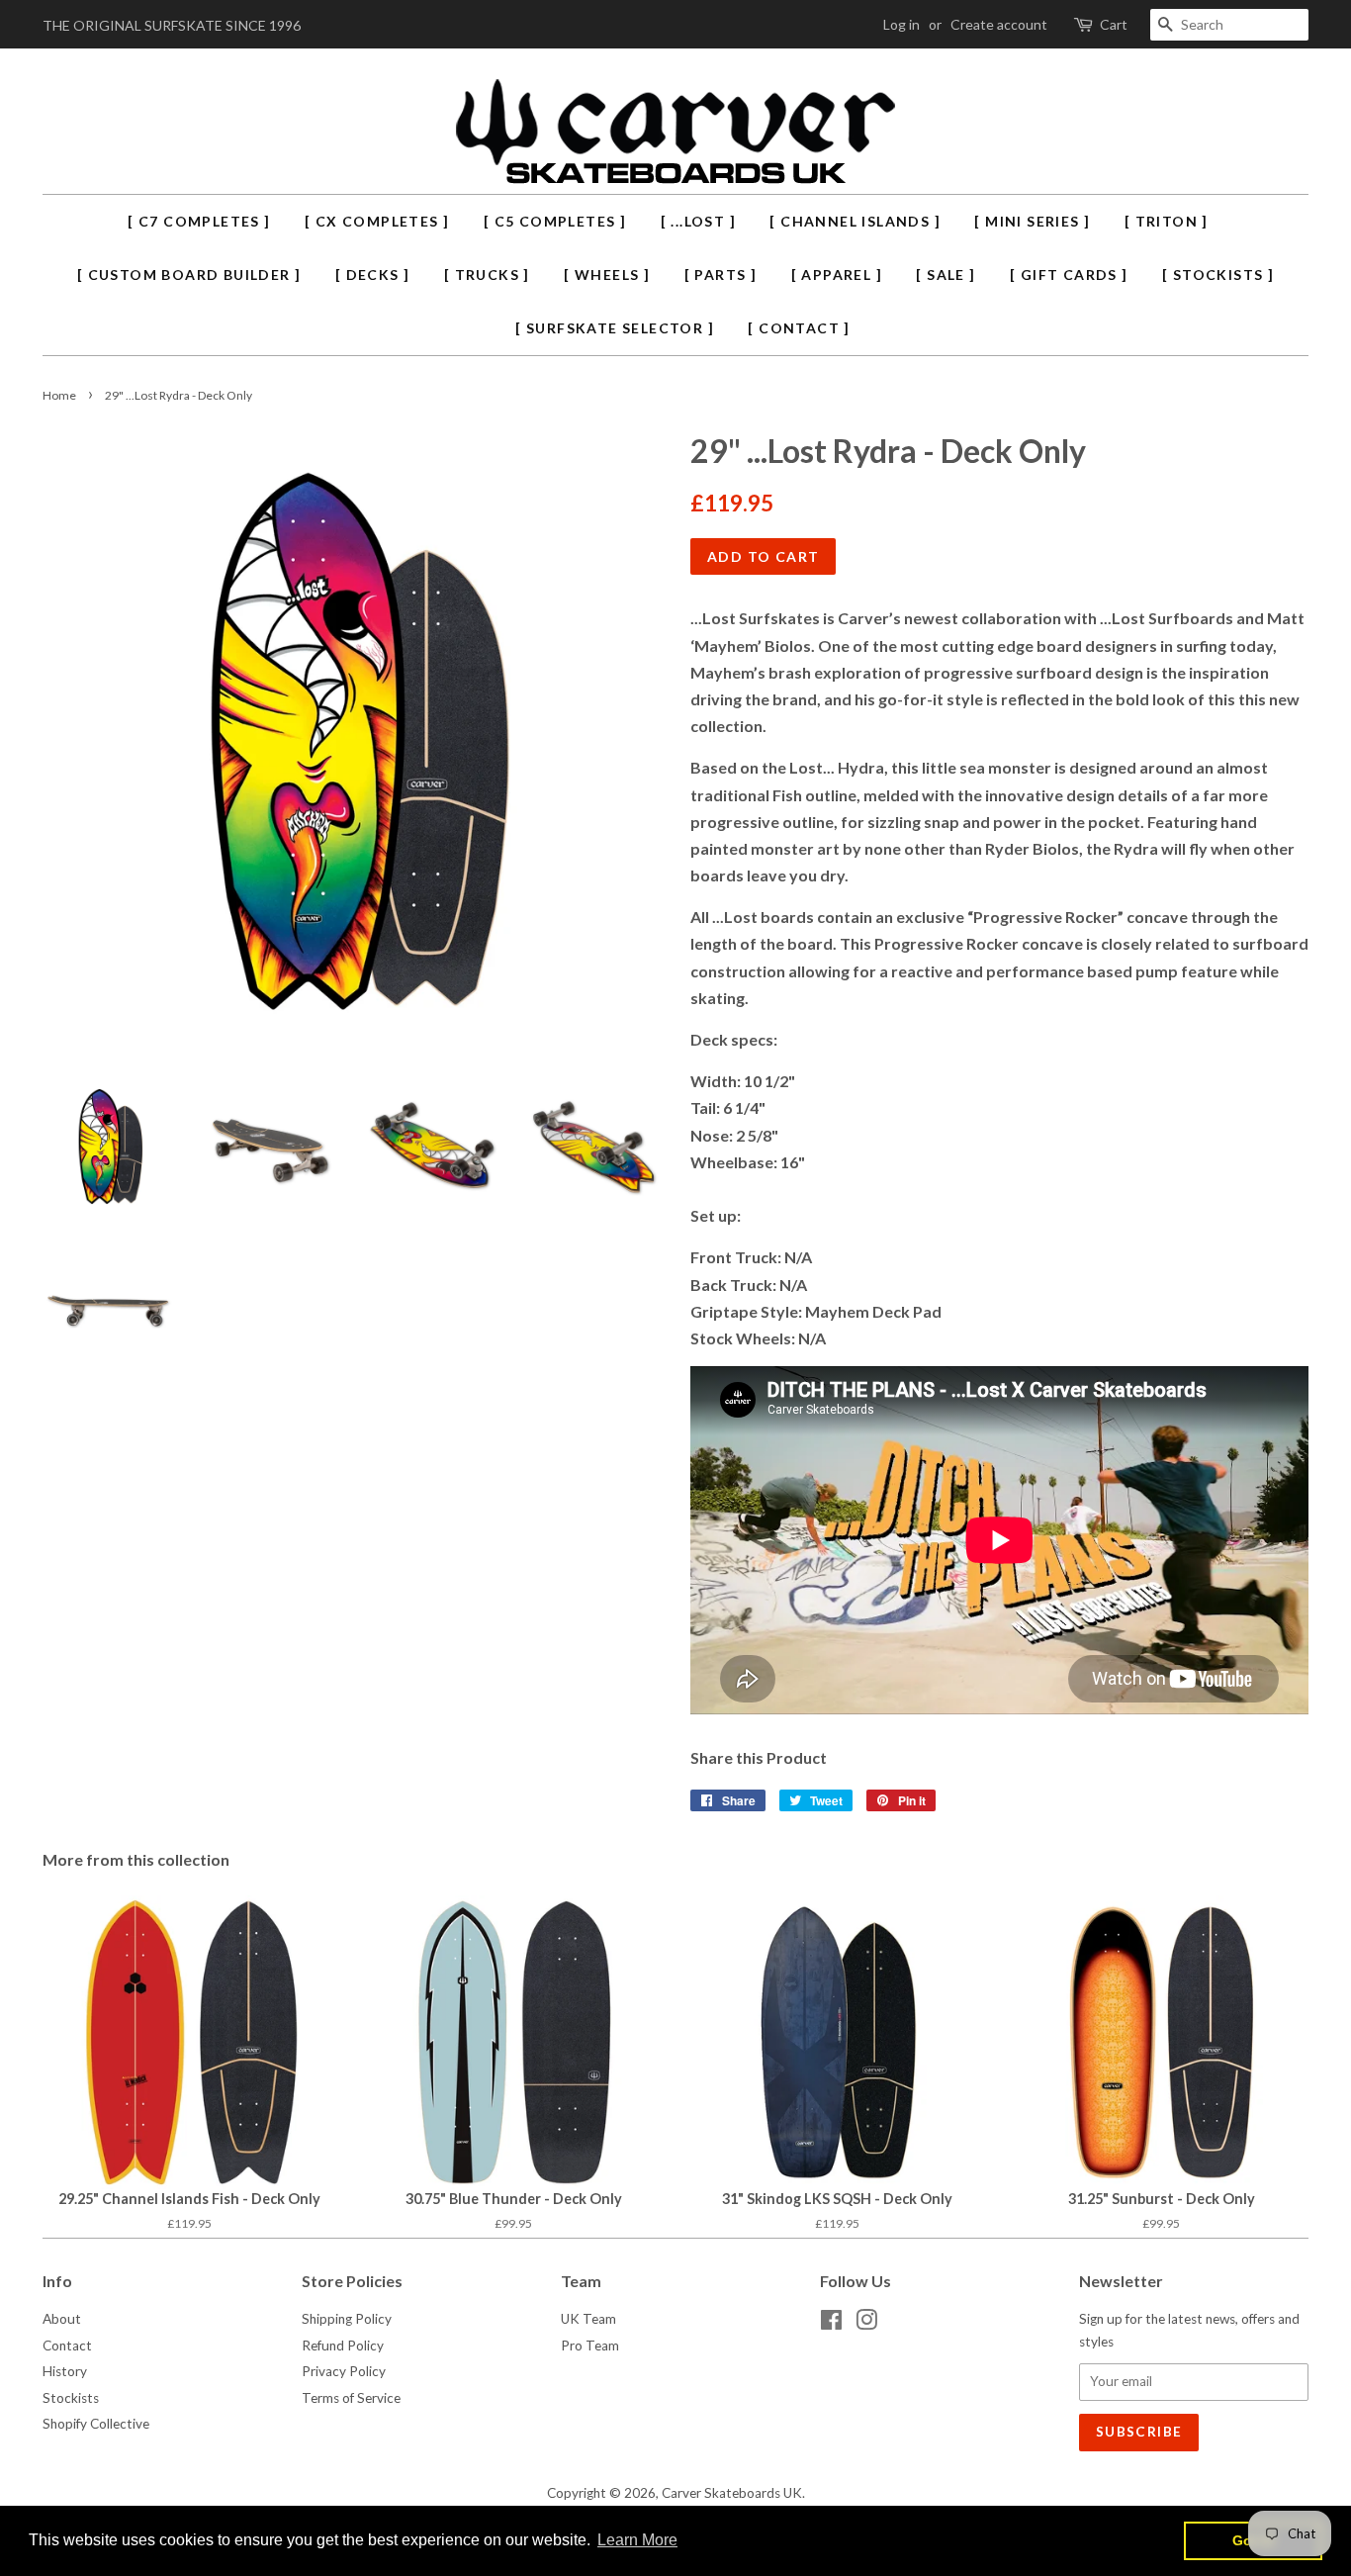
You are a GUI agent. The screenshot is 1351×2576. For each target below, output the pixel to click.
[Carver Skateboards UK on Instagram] (866, 2324)
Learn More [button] (637, 2540)
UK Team (588, 2319)
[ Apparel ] (837, 275)
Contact (67, 2346)
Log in (901, 24)
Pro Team (590, 2346)
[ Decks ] (373, 275)
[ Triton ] (1167, 221)
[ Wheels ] (607, 275)
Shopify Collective (96, 2424)
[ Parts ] (721, 275)
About (62, 2319)
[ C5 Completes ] (555, 221)
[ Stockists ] (1218, 275)
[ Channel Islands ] (855, 221)
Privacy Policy (344, 2371)
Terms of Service (351, 2398)
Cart (1114, 24)
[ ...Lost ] (698, 221)
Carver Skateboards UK (732, 2493)
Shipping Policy (347, 2319)
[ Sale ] (946, 275)
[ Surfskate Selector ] (615, 328)
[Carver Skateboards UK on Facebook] (831, 2324)
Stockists (71, 2398)
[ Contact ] (799, 328)
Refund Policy (343, 2346)
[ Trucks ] (487, 275)
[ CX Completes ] (377, 221)
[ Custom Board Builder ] (189, 275)
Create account (999, 24)
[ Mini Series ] (1032, 221)
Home (59, 395)
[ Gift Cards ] (1069, 275)
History (65, 2371)
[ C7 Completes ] (199, 221)
